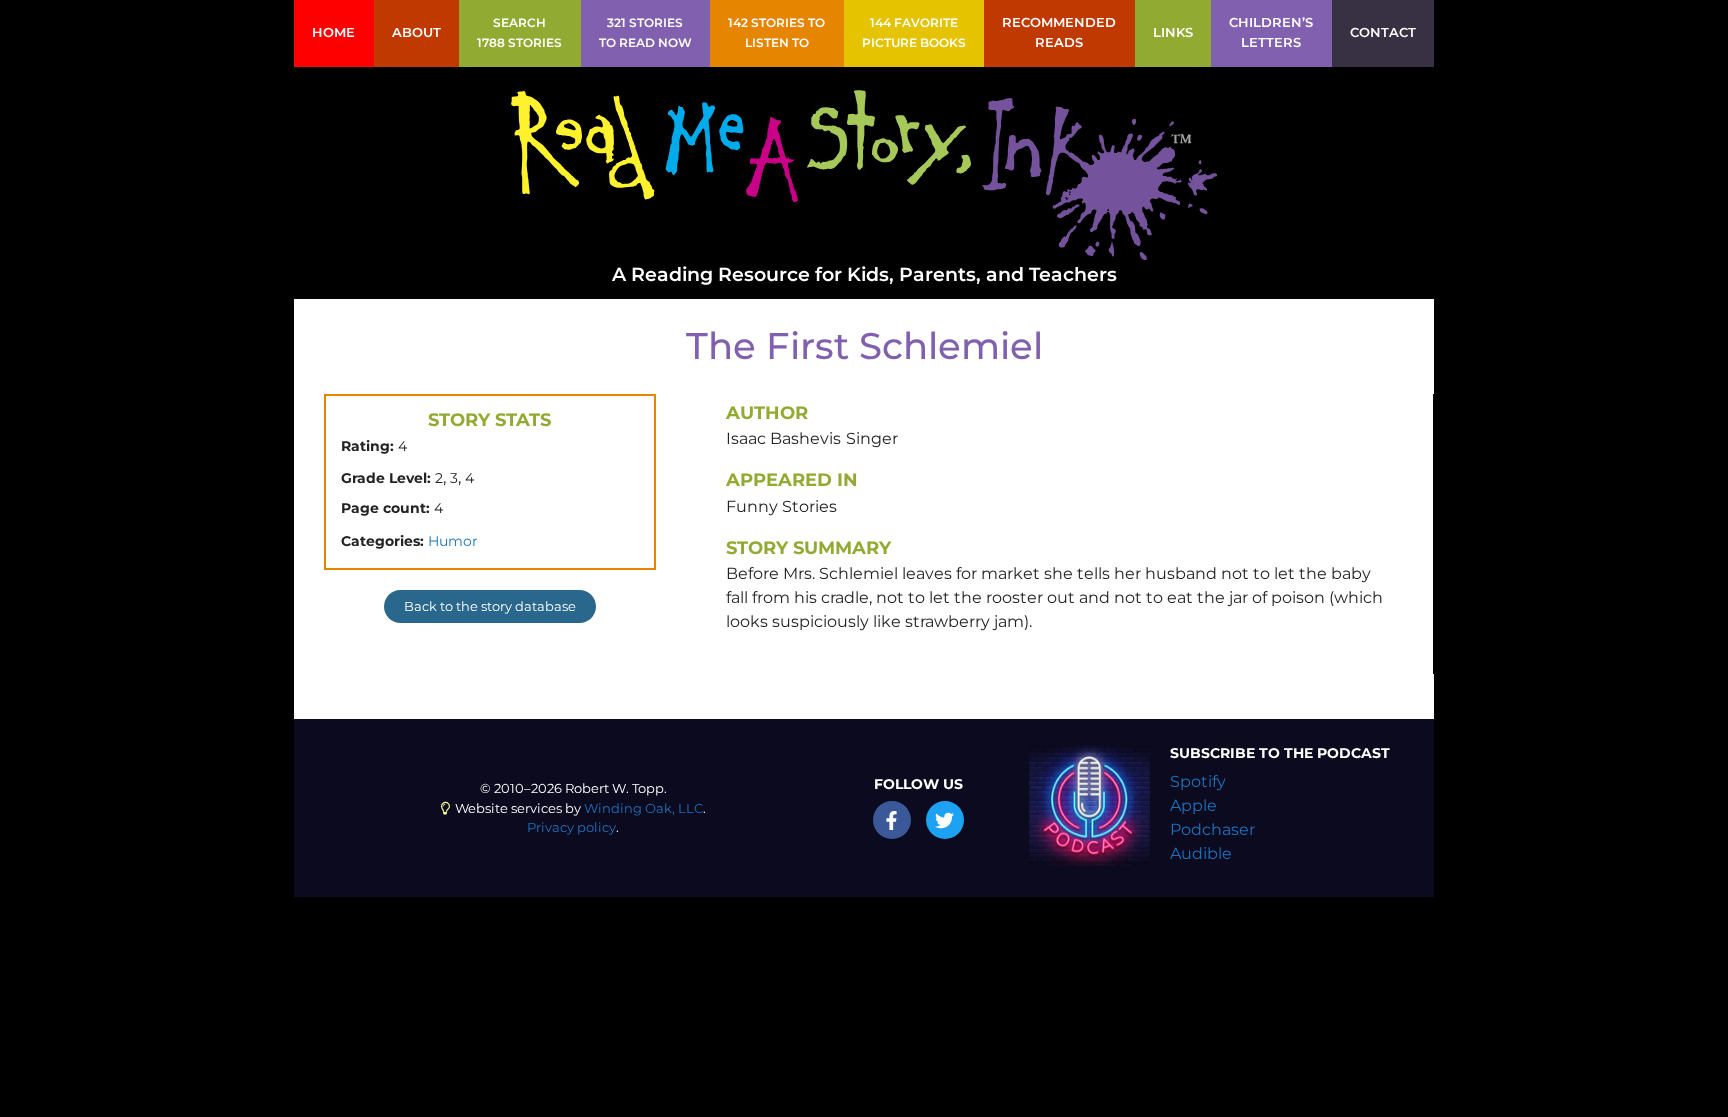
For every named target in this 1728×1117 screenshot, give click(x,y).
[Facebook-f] (892, 820)
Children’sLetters (1271, 32)
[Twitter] (945, 820)
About (416, 32)
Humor (453, 541)
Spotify (1198, 781)
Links (1173, 32)
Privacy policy (571, 827)
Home (333, 32)
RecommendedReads (1059, 32)
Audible (1201, 853)
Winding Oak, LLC (643, 808)
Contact (1383, 32)
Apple (1193, 805)
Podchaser (1212, 829)
